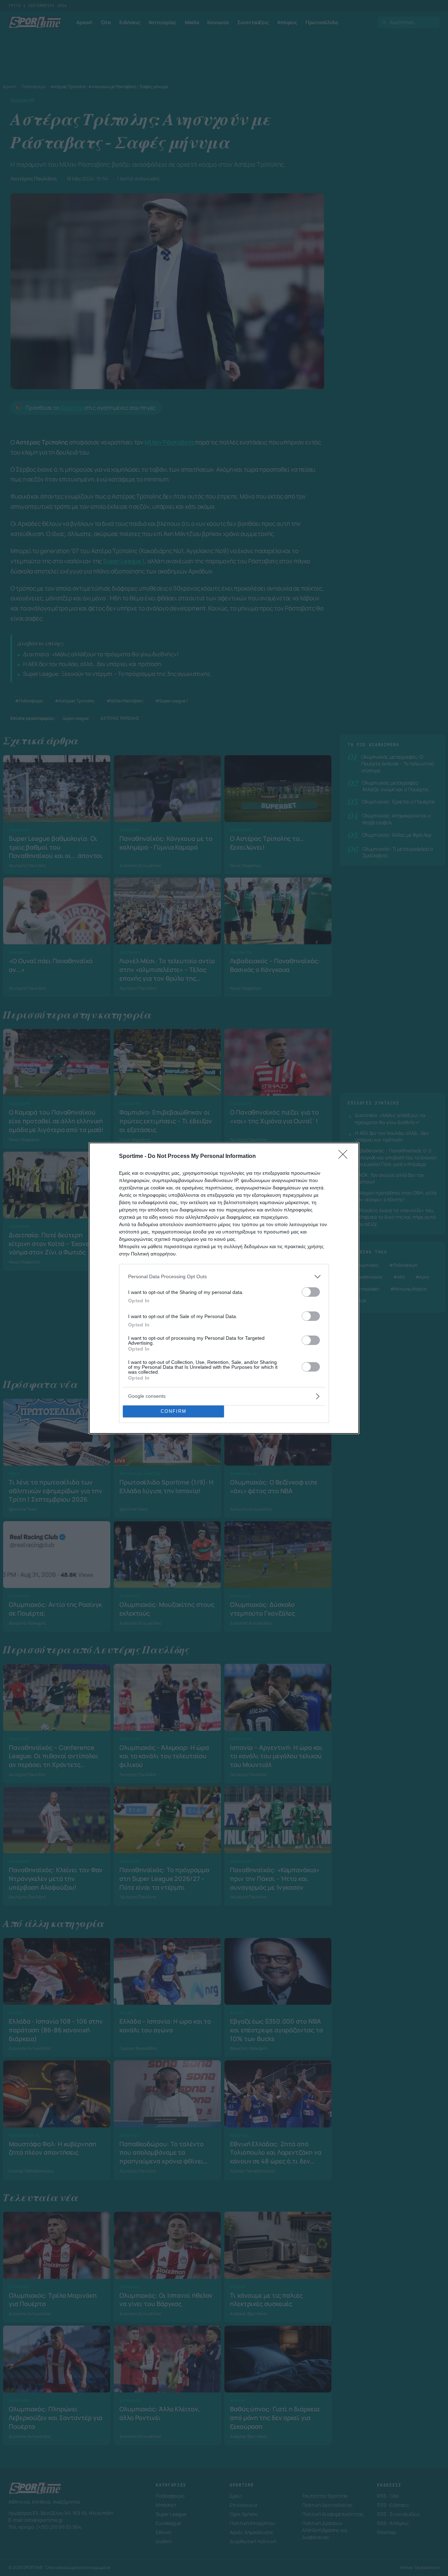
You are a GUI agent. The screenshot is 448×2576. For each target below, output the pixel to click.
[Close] (345, 1157)
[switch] (311, 1292)
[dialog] (224, 1288)
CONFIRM (174, 1411)
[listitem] (224, 1277)
